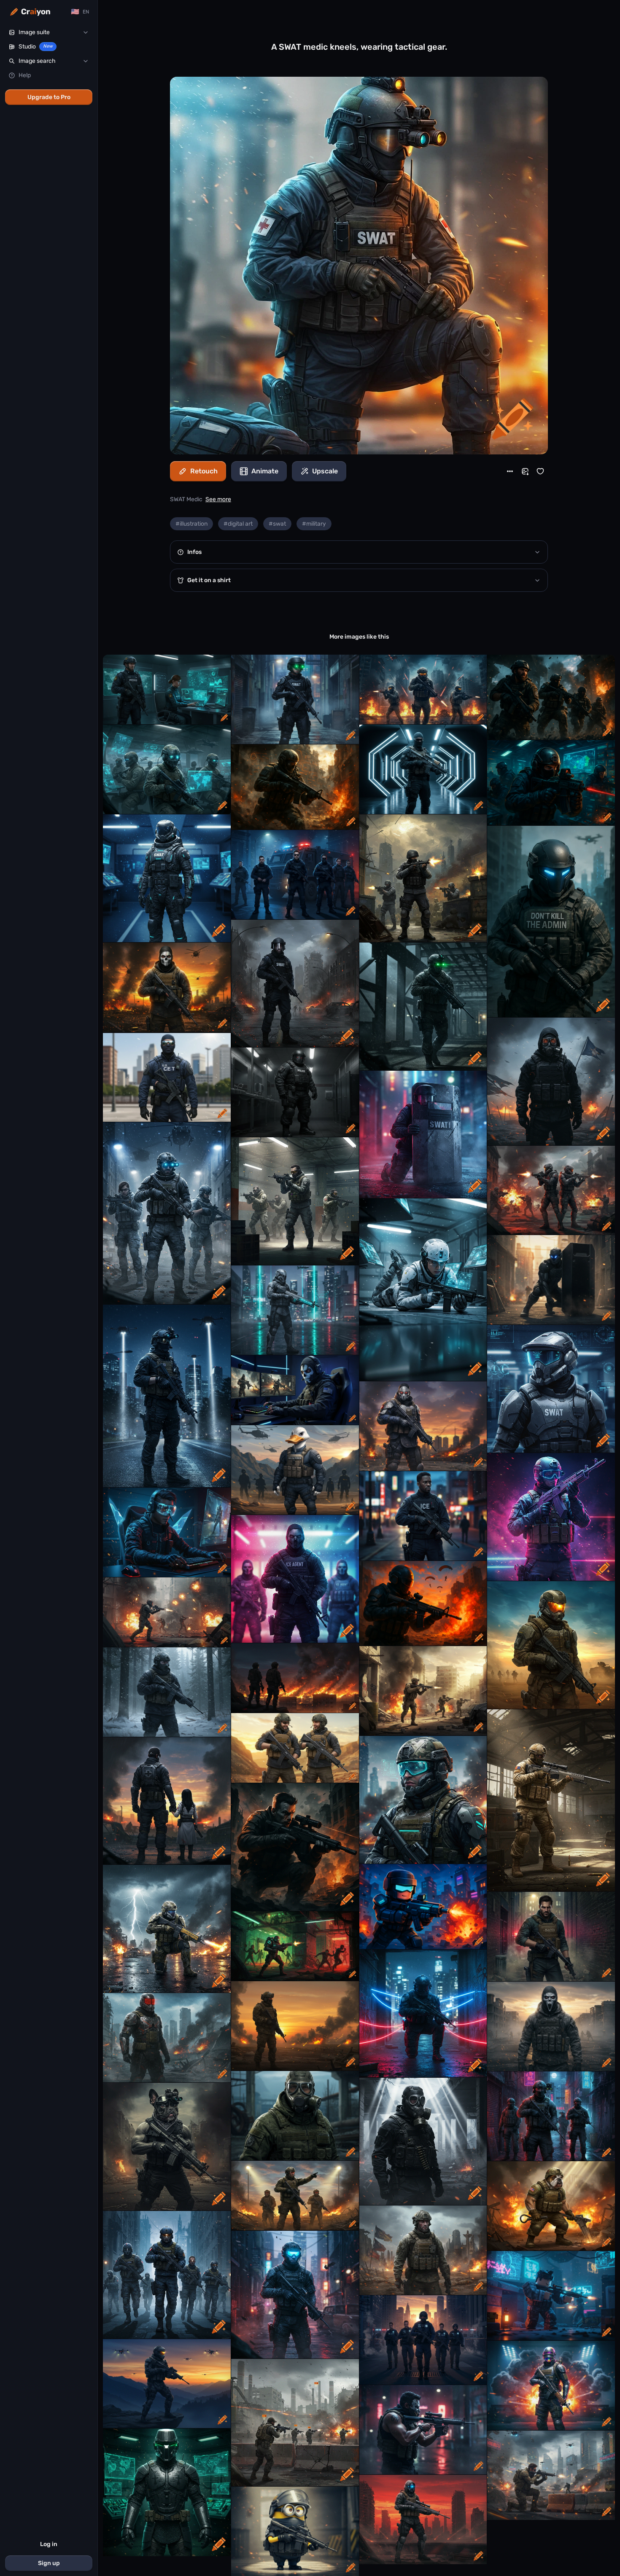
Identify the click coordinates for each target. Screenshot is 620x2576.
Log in (49, 2544)
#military (314, 524)
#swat (277, 524)
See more (218, 499)
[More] (510, 471)
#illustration (191, 524)
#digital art (238, 524)
